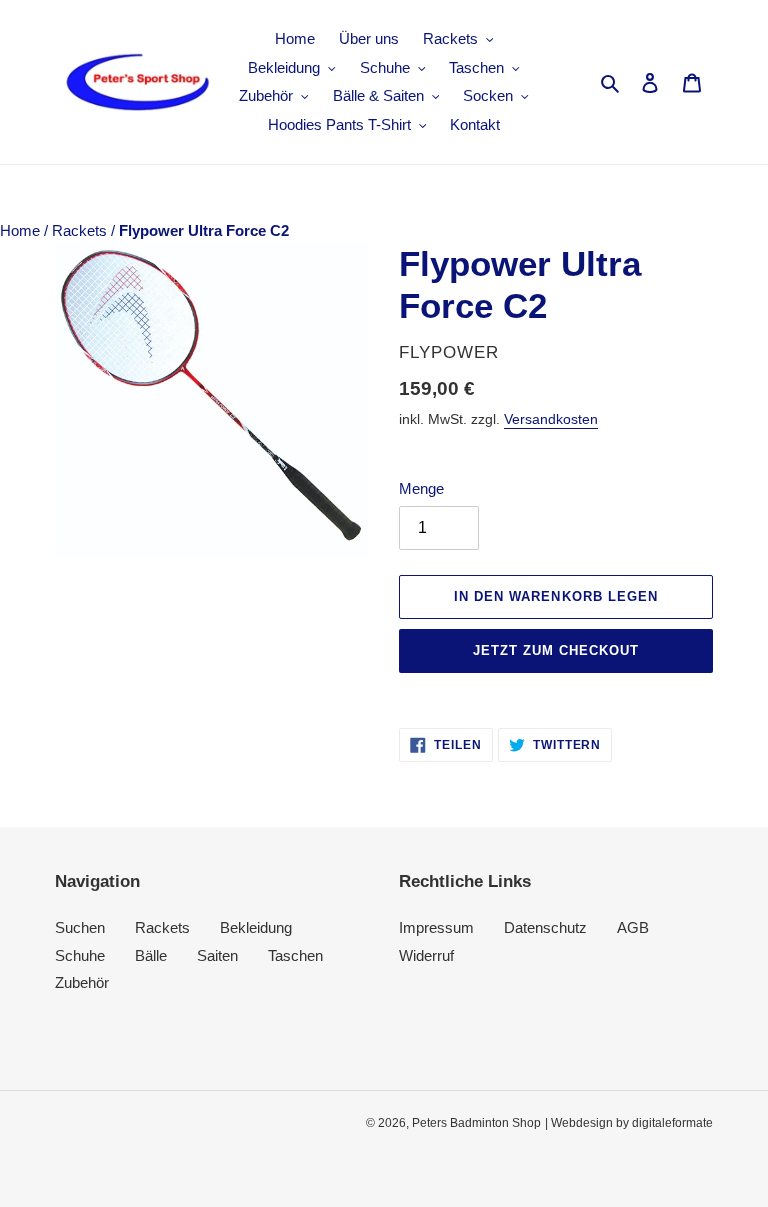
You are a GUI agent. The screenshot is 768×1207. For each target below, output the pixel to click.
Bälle (151, 955)
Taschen (295, 955)
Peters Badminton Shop (476, 1123)
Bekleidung (256, 927)
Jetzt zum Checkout (556, 650)
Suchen (80, 927)
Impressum (436, 927)
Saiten (217, 955)
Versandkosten (551, 419)
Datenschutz (545, 927)
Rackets (81, 230)
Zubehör (82, 982)
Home (22, 230)
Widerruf (426, 955)
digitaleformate (672, 1123)
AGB (633, 927)
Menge (421, 488)
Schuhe (80, 955)
